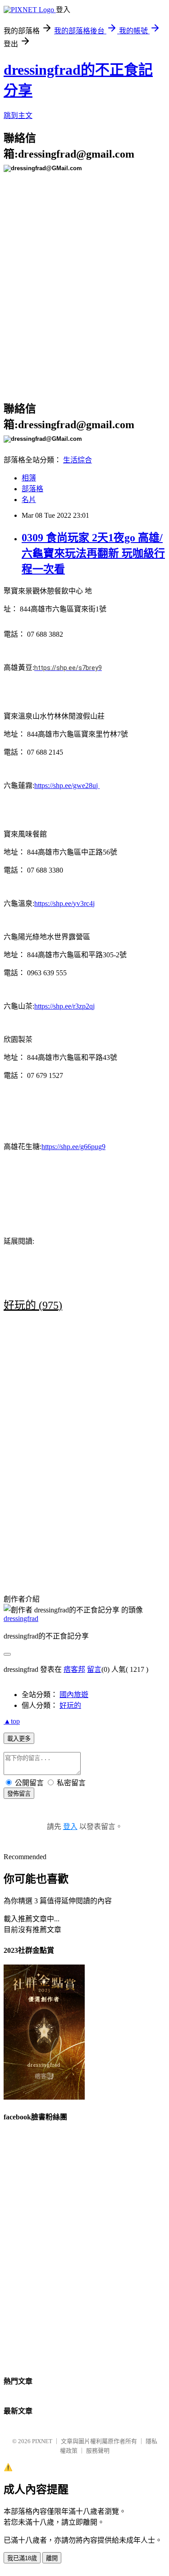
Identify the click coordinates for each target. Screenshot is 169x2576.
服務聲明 (98, 2451)
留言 (94, 1669)
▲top (12, 1721)
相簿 (29, 478)
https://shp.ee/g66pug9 (73, 1147)
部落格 (32, 489)
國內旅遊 (74, 1695)
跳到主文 (18, 115)
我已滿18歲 (22, 2558)
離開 (52, 2558)
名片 (29, 500)
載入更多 (19, 1739)
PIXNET (42, 2441)
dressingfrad (21, 1618)
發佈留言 (19, 1794)
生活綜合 (78, 460)
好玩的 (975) (33, 1305)
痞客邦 (74, 1669)
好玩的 (70, 1705)
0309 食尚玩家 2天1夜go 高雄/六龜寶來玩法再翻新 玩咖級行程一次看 (93, 553)
